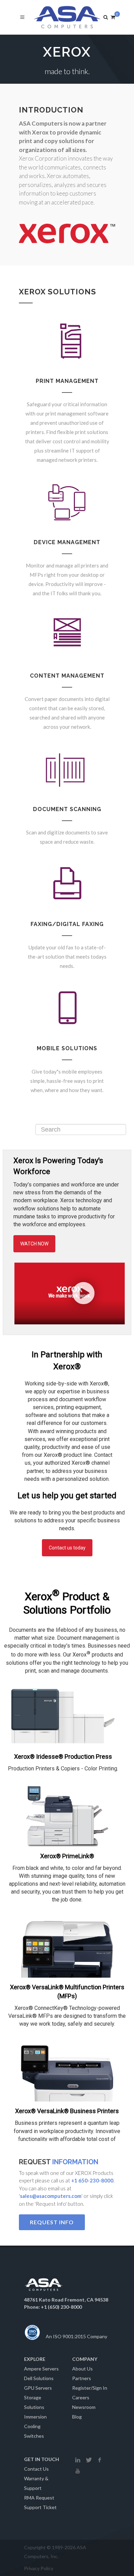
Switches (34, 2436)
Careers (81, 2397)
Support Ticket (40, 2507)
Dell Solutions (39, 2378)
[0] (113, 16)
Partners (82, 2378)
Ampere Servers (41, 2369)
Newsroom (84, 2407)
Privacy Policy (39, 2568)
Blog (77, 2417)
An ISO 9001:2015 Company (76, 2336)
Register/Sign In (90, 2388)
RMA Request (39, 2498)
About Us (82, 2369)
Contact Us (36, 2469)
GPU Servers (38, 2388)
